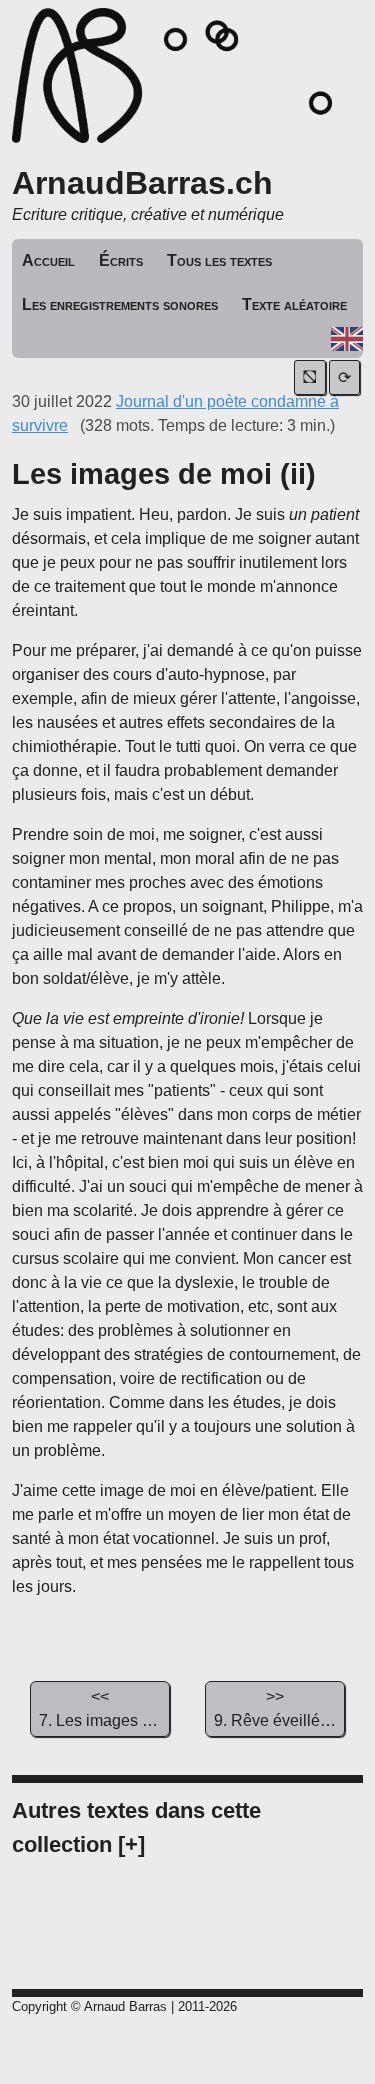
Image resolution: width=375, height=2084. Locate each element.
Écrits (121, 260)
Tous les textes (219, 260)
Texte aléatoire (294, 304)
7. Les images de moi (105, 1708)
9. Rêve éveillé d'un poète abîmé (280, 1708)
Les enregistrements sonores (120, 304)
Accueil (48, 260)
